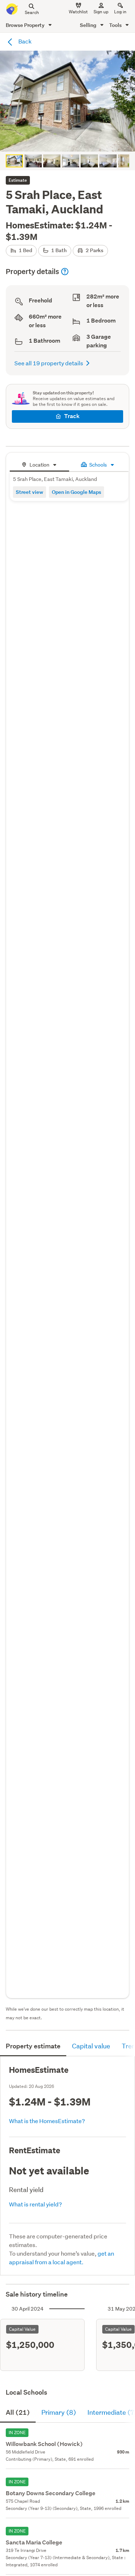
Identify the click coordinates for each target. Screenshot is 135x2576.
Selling (89, 25)
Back (24, 41)
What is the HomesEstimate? (47, 2121)
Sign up (101, 12)
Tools (116, 25)
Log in (120, 12)
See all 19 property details (49, 363)
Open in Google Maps (76, 492)
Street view (30, 492)
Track (72, 416)
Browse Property (26, 25)
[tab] (39, 464)
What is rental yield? (35, 2204)
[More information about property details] (65, 272)
